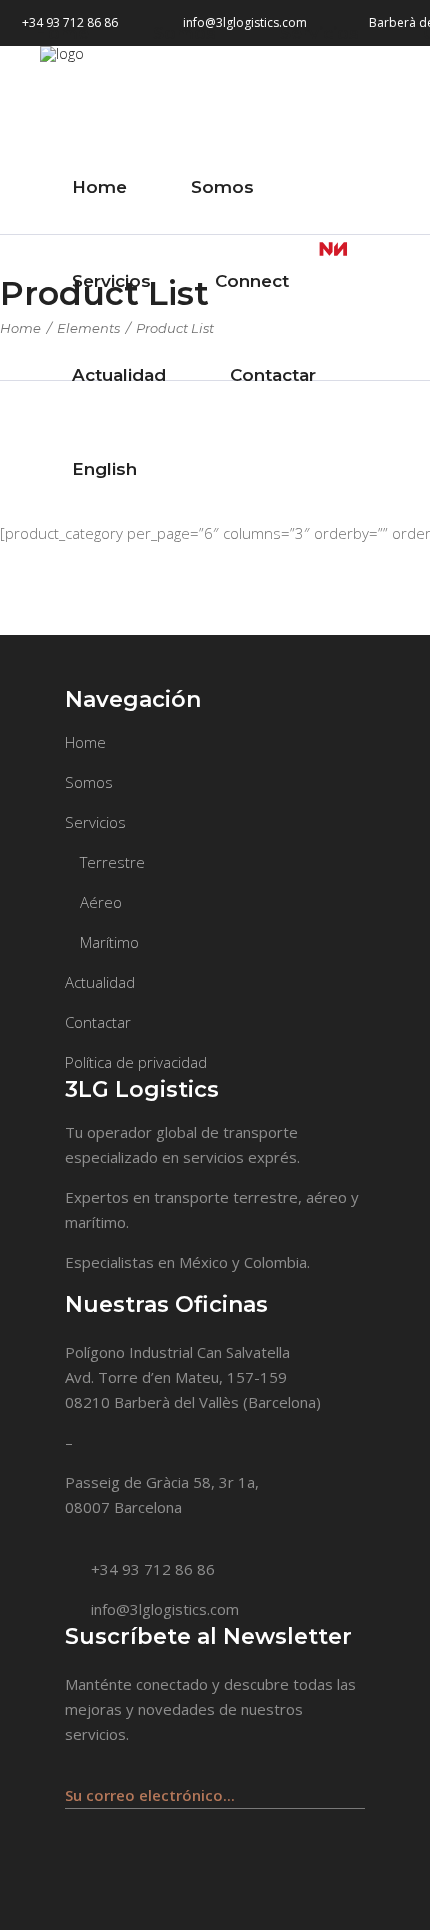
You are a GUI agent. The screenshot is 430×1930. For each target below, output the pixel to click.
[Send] (354, 1785)
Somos (89, 782)
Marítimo (109, 942)
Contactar (98, 1022)
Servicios (95, 822)
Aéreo (101, 902)
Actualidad (100, 982)
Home (20, 328)
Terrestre (112, 862)
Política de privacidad (136, 1062)
